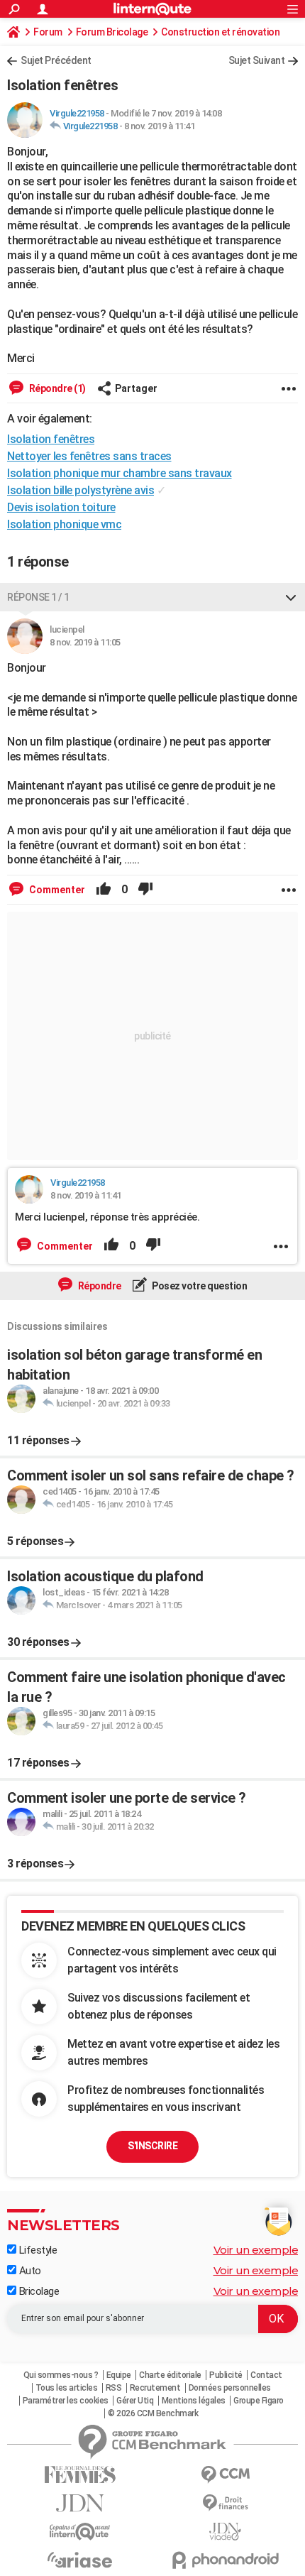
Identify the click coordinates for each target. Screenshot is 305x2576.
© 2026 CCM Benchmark (153, 2413)
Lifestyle (37, 2250)
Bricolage (38, 2291)
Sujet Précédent (56, 60)
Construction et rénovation (220, 32)
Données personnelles (230, 2388)
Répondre (99, 1286)
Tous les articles (67, 2388)
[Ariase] (80, 2560)
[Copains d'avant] (80, 2532)
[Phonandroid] (225, 2560)
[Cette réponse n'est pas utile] (145, 890)
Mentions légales (194, 2401)
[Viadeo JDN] (225, 2532)
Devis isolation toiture (61, 507)
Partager (136, 388)
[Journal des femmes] (80, 2475)
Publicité (226, 2375)
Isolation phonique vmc (64, 524)
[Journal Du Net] (80, 2503)
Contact (266, 2375)
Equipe (119, 2375)
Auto (29, 2271)
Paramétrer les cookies (66, 2401)
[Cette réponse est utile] (104, 890)
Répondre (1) (56, 388)
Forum (48, 32)
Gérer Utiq (135, 2401)
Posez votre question (199, 1286)
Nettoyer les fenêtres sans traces (89, 456)
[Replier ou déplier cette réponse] (291, 597)
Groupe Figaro (259, 2401)
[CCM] (225, 2475)
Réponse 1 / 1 (38, 597)
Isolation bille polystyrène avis (81, 490)
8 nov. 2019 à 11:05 (85, 642)
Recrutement (155, 2388)
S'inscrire (152, 2146)
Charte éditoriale (170, 2375)
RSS (114, 2388)
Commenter (56, 890)
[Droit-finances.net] (225, 2503)
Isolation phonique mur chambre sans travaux (120, 473)
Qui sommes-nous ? (61, 2375)
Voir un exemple (256, 2250)
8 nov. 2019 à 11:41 (160, 126)
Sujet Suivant (257, 60)
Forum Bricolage (112, 32)
